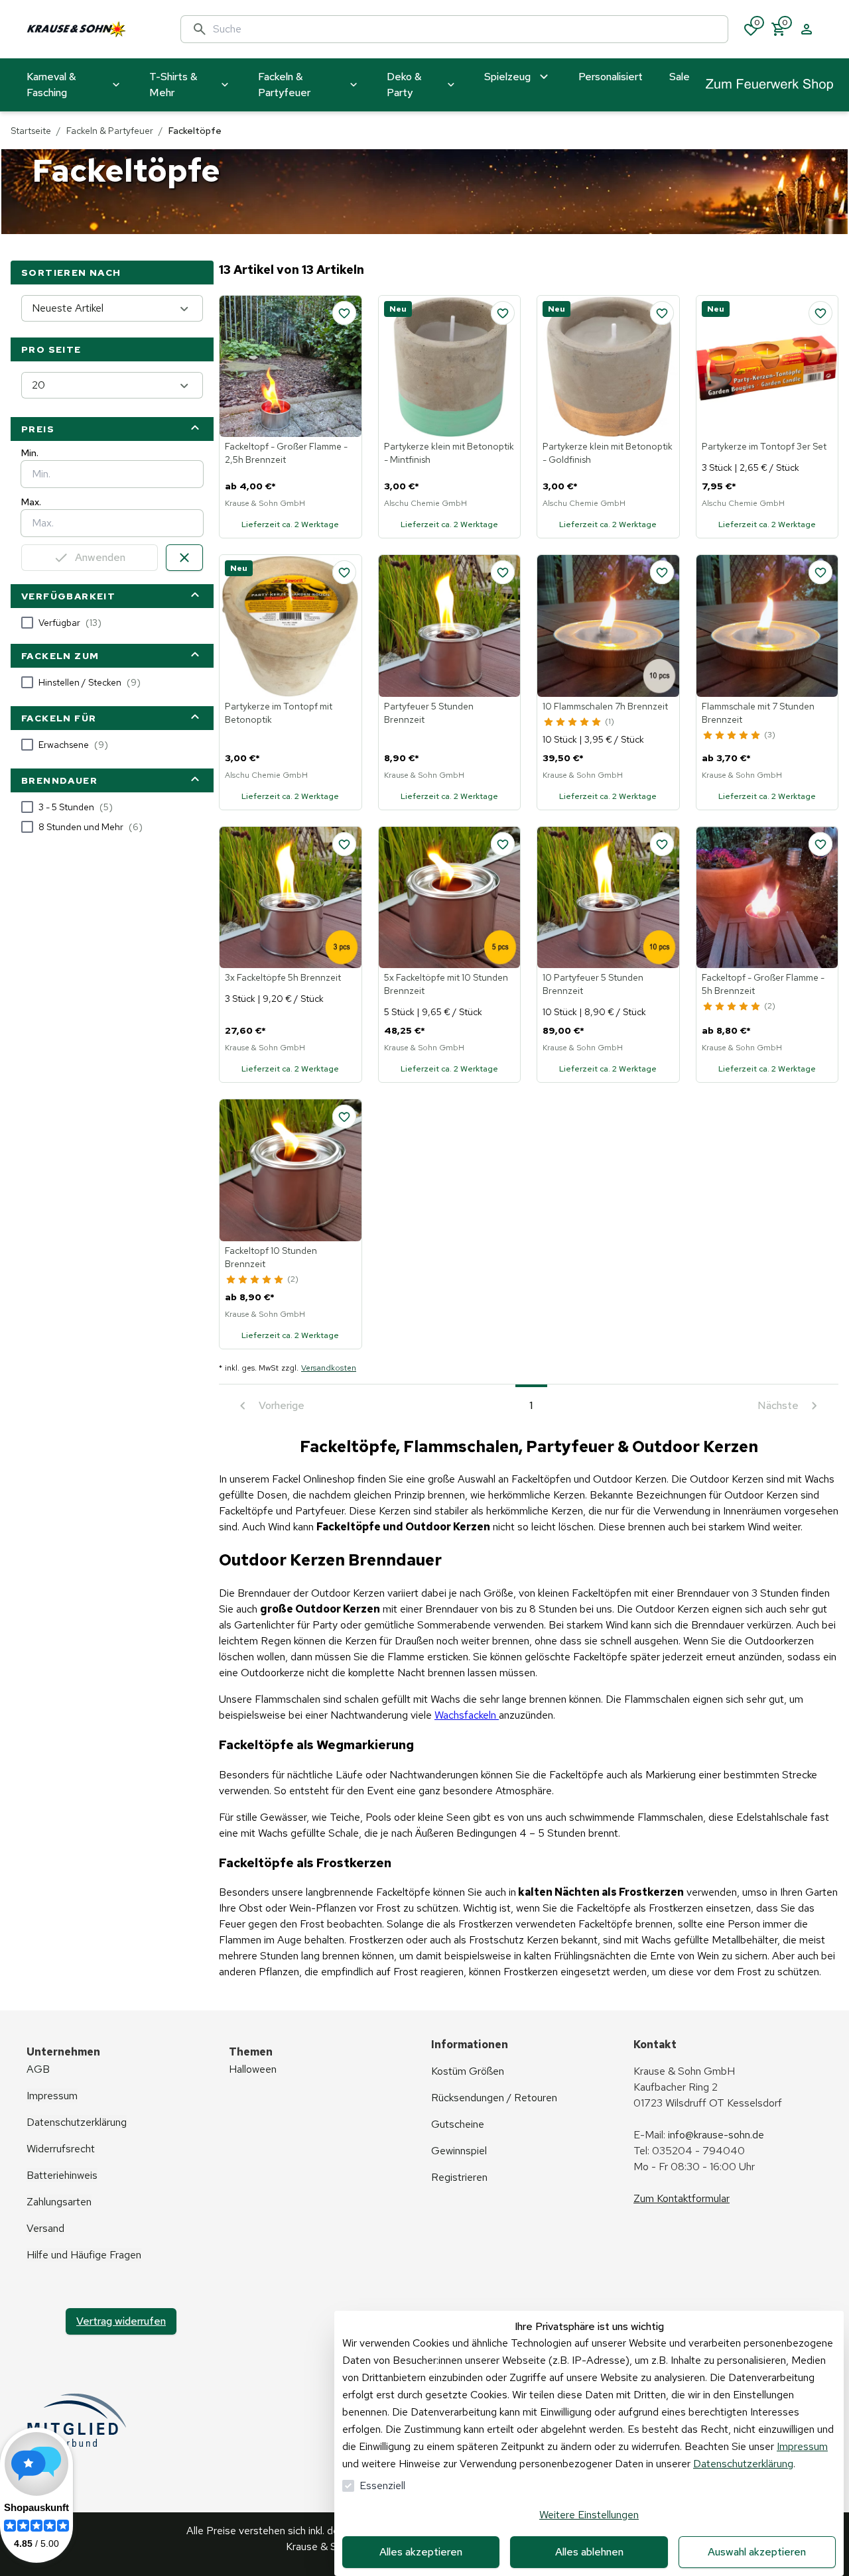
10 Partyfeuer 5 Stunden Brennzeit (593, 984)
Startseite (31, 131)
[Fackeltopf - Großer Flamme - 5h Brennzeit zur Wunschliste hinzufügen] (820, 844)
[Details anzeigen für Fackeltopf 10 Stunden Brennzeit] (291, 1170)
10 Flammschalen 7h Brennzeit (605, 706)
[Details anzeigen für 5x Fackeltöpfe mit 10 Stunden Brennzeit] (450, 898)
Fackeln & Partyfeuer (110, 131)
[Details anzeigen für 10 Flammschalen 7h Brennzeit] (608, 626)
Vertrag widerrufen (121, 2321)
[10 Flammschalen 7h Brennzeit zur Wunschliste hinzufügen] (662, 572)
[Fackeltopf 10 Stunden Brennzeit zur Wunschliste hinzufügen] (344, 1117)
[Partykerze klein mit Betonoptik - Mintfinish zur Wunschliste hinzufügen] (503, 313)
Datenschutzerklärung (743, 2464)
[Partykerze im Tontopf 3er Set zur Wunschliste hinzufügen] (820, 313)
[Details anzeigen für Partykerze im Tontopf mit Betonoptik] (291, 626)
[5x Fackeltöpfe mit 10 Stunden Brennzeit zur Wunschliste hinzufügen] (503, 844)
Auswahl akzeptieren (757, 2552)
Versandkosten (329, 1368)
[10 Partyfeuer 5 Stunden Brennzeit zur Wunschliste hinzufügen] (662, 844)
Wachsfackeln (467, 1715)
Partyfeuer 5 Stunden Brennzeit (429, 713)
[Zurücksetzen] (184, 558)
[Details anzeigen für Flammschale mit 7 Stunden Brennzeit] (767, 626)
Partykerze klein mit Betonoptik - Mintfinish (449, 453)
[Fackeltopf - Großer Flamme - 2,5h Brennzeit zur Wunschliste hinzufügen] (344, 313)
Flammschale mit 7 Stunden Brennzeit (758, 713)
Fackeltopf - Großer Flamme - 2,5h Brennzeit (286, 453)
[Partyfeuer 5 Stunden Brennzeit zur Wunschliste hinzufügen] (503, 572)
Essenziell (382, 2485)
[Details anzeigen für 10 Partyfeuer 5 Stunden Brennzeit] (608, 898)
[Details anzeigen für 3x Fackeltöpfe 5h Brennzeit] (291, 898)
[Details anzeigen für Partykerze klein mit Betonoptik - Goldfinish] (608, 367)
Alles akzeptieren (421, 2552)
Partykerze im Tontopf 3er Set (764, 446)
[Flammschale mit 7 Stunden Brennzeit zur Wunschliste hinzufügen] (820, 572)
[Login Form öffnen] (807, 29)
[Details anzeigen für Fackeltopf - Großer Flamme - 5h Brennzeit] (767, 898)
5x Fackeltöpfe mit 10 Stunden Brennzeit (446, 984)
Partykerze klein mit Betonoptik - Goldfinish (608, 453)
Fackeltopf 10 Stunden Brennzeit (271, 1257)
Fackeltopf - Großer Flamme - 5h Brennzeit (763, 984)
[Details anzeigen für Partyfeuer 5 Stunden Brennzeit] (450, 626)
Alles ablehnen (589, 2552)
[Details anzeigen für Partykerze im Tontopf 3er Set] (767, 367)
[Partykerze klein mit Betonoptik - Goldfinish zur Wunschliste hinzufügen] (662, 313)
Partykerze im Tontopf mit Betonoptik (279, 713)
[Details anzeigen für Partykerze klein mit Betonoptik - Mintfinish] (450, 367)
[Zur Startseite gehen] (90, 29)
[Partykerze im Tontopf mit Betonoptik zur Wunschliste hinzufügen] (344, 572)
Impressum (802, 2446)
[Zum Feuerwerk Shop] (769, 85)
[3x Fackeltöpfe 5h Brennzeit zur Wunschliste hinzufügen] (344, 844)
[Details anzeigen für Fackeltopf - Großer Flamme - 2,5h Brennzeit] (291, 367)
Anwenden (100, 557)
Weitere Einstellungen (589, 2515)
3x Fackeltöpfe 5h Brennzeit (283, 977)
